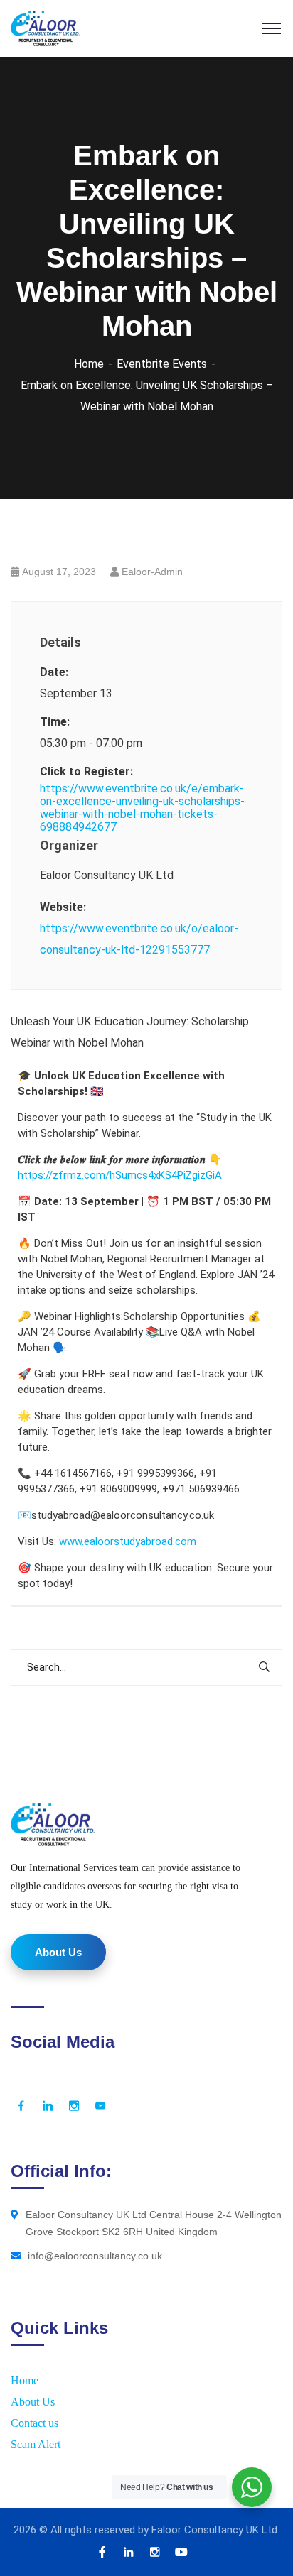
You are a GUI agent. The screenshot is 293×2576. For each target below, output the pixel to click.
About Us (33, 2402)
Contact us (34, 2423)
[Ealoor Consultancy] (45, 27)
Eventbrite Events (162, 364)
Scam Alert (36, 2444)
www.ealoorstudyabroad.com (128, 1541)
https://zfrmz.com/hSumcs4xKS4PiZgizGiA (120, 1175)
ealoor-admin (152, 572)
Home (89, 364)
